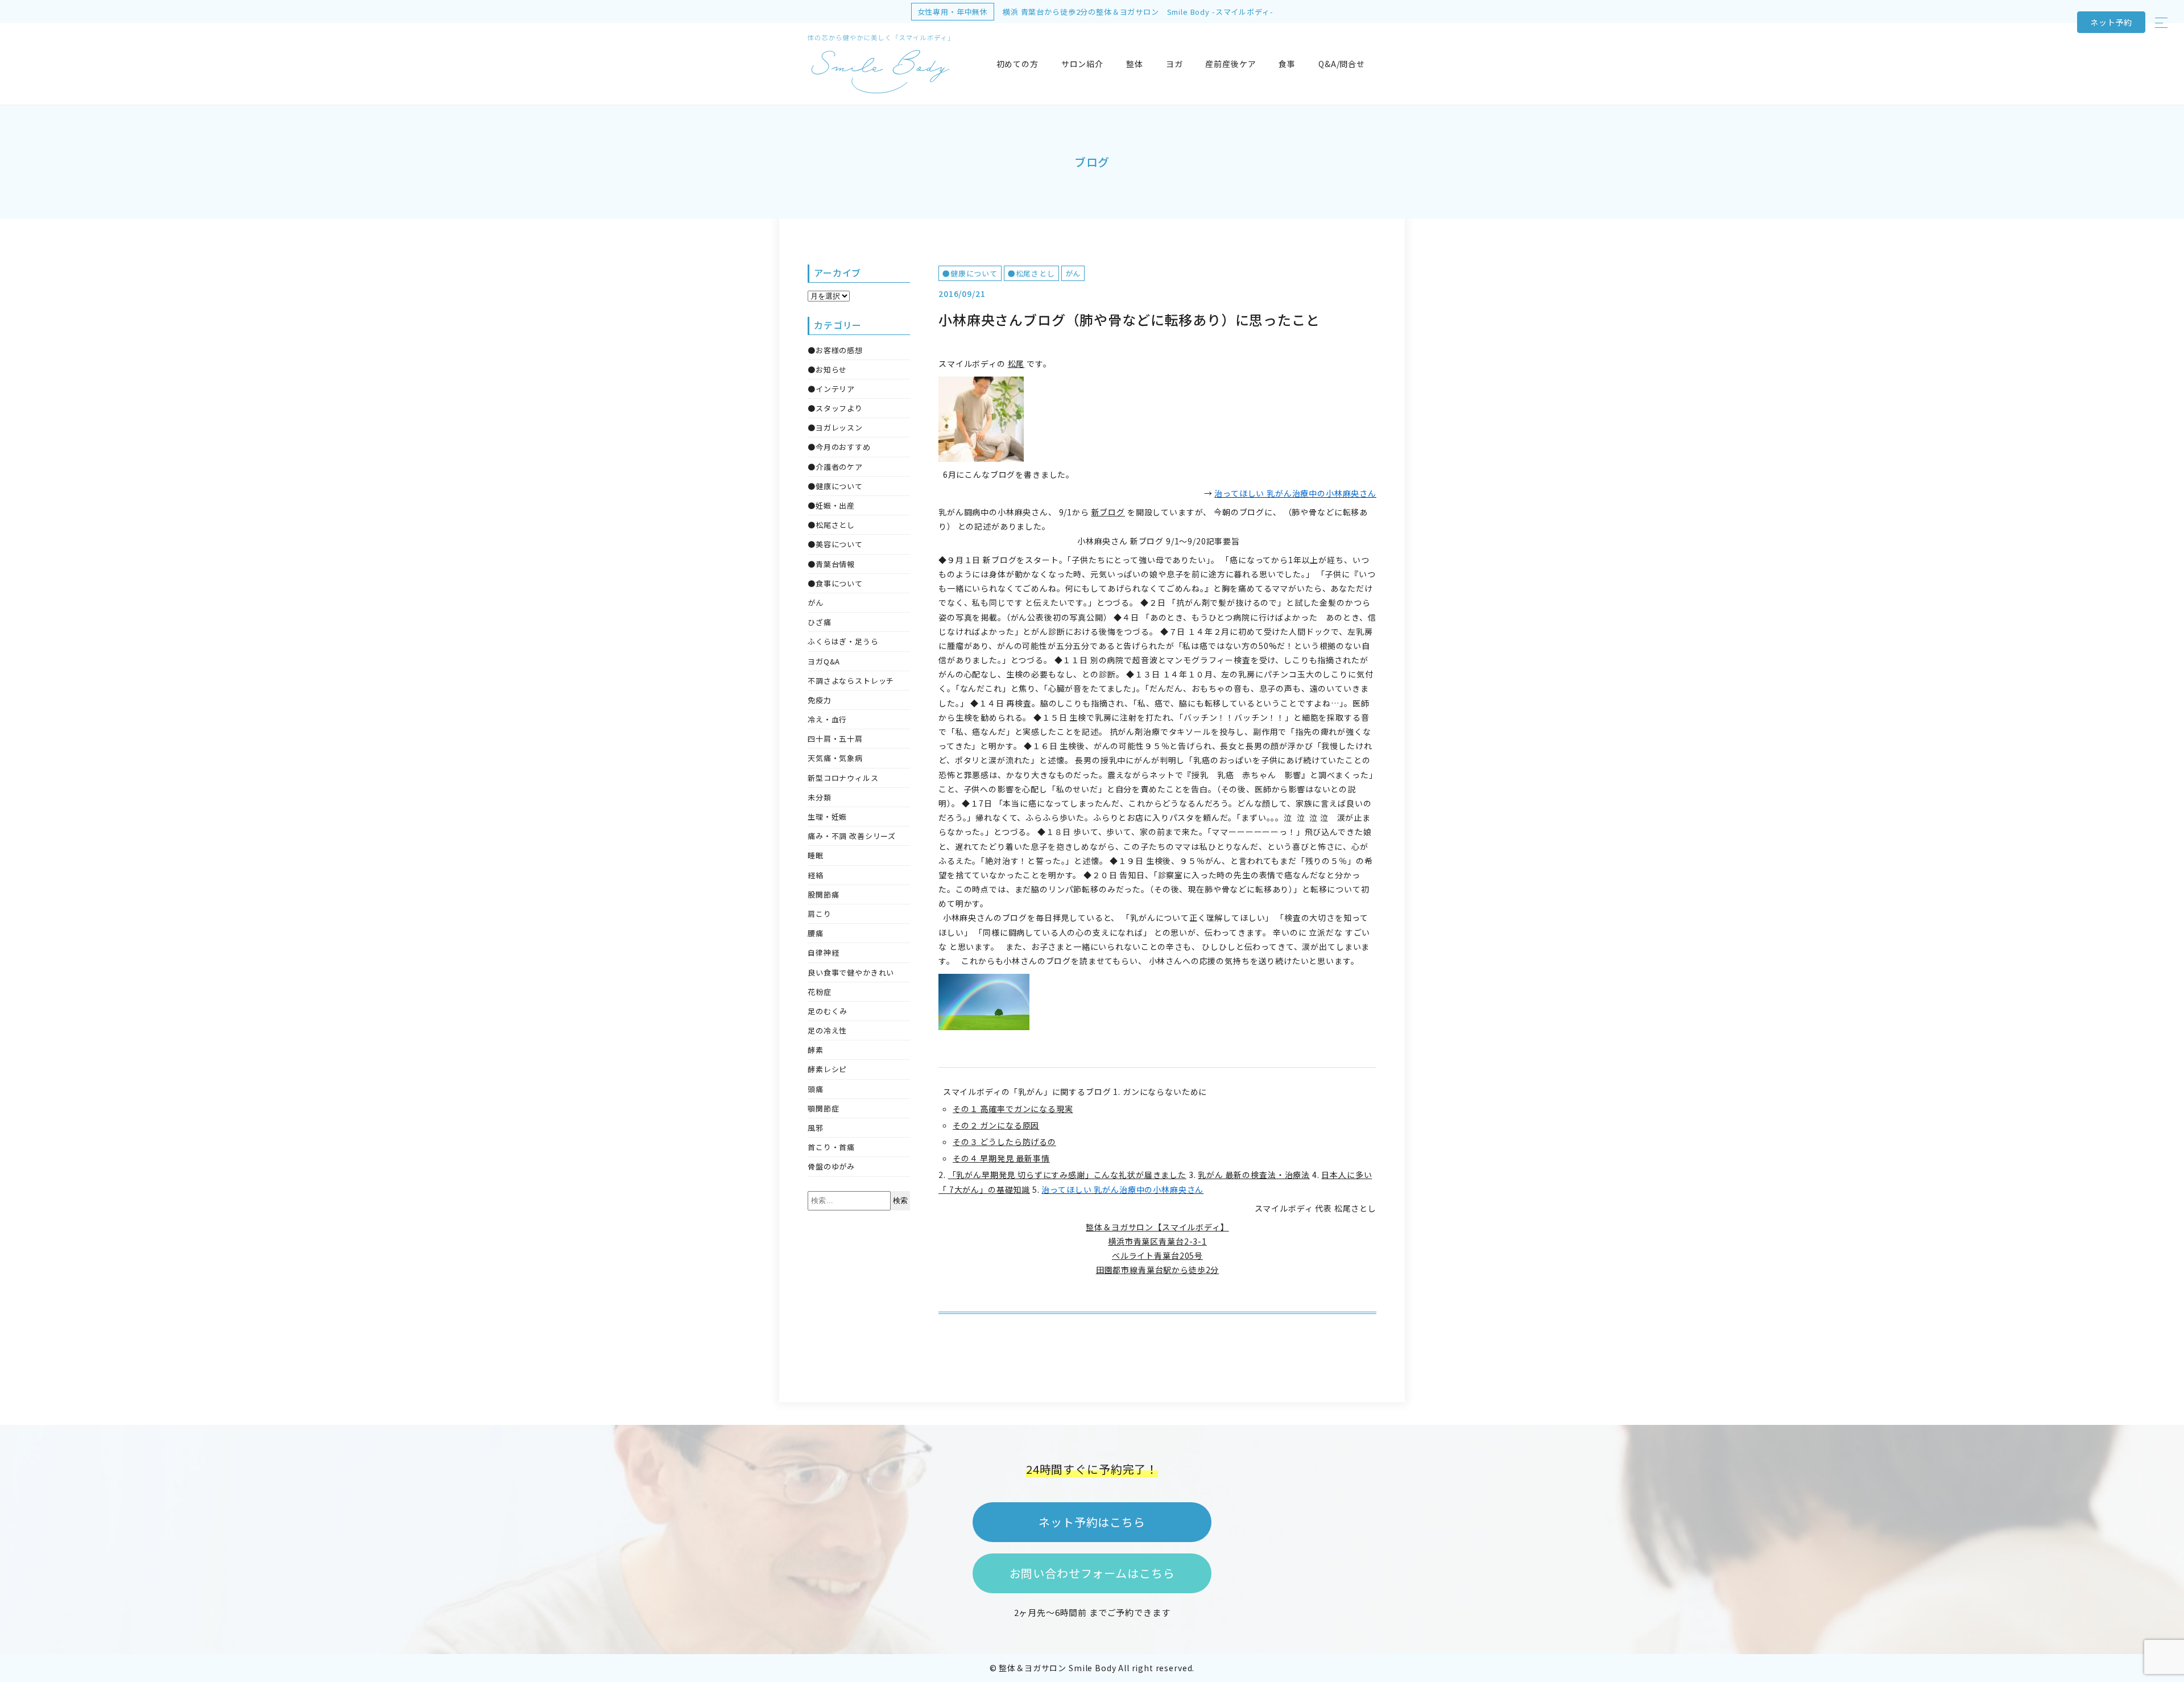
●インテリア (831, 389)
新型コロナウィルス (843, 778)
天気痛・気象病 (835, 758)
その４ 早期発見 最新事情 (1001, 1158)
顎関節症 (823, 1108)
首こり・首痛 (831, 1147)
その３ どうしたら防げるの (1004, 1142)
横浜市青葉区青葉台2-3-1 (1157, 1241)
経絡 (816, 875)
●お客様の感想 (835, 350)
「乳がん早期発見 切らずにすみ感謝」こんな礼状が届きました (1067, 1175)
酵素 (816, 1050)
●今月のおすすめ (839, 447)
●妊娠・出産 (831, 505)
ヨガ (1174, 64)
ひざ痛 (820, 622)
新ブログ (1108, 512)
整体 (1135, 64)
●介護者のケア (835, 467)
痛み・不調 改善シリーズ (852, 836)
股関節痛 (823, 894)
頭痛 (816, 1089)
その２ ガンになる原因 (996, 1125)
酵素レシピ (827, 1069)
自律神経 (823, 952)
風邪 (816, 1128)
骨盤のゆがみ (831, 1166)
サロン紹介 (1082, 64)
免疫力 (820, 700)
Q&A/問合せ (1342, 64)
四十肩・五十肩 (835, 739)
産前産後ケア (1230, 64)
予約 (2111, 22)
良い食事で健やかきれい (851, 972)
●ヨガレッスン (835, 427)
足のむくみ (828, 1011)
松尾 (1016, 363)
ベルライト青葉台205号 (1157, 1255)
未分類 (820, 797)
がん (1073, 273)
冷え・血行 (827, 719)
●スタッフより (835, 408)
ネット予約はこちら (1092, 1522)
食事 (1287, 64)
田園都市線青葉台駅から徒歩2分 (1158, 1270)
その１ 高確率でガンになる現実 (1013, 1109)
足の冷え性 (827, 1030)
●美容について (835, 544)
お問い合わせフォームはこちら (1092, 1573)
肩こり (820, 914)
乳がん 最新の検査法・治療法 (1254, 1175)
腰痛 (816, 933)
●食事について (835, 583)
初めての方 (1017, 64)
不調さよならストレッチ (851, 681)
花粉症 (820, 992)
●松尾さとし (1031, 273)
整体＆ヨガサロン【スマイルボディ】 (1157, 1227)
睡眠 (816, 855)
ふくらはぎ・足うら (843, 641)
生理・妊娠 (827, 817)
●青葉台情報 (831, 564)
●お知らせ (827, 369)
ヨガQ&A (824, 661)
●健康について (970, 273)
